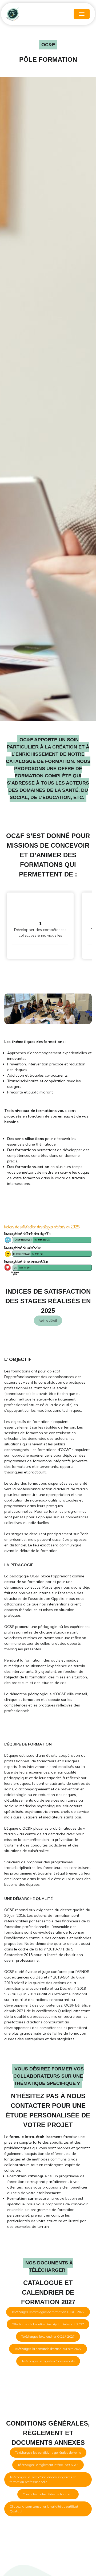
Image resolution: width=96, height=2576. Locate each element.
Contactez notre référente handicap (48, 2494)
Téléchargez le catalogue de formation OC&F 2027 (48, 2312)
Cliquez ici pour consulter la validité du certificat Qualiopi (44, 2509)
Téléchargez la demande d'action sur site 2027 (48, 2349)
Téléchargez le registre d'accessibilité (48, 2361)
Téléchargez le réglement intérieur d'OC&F (48, 2465)
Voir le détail (48, 1320)
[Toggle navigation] (82, 14)
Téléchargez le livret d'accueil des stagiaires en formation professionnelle (43, 2479)
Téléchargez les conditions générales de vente (48, 2452)
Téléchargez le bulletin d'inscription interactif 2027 (48, 2324)
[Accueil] (30, 14)
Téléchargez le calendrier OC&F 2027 (48, 2336)
